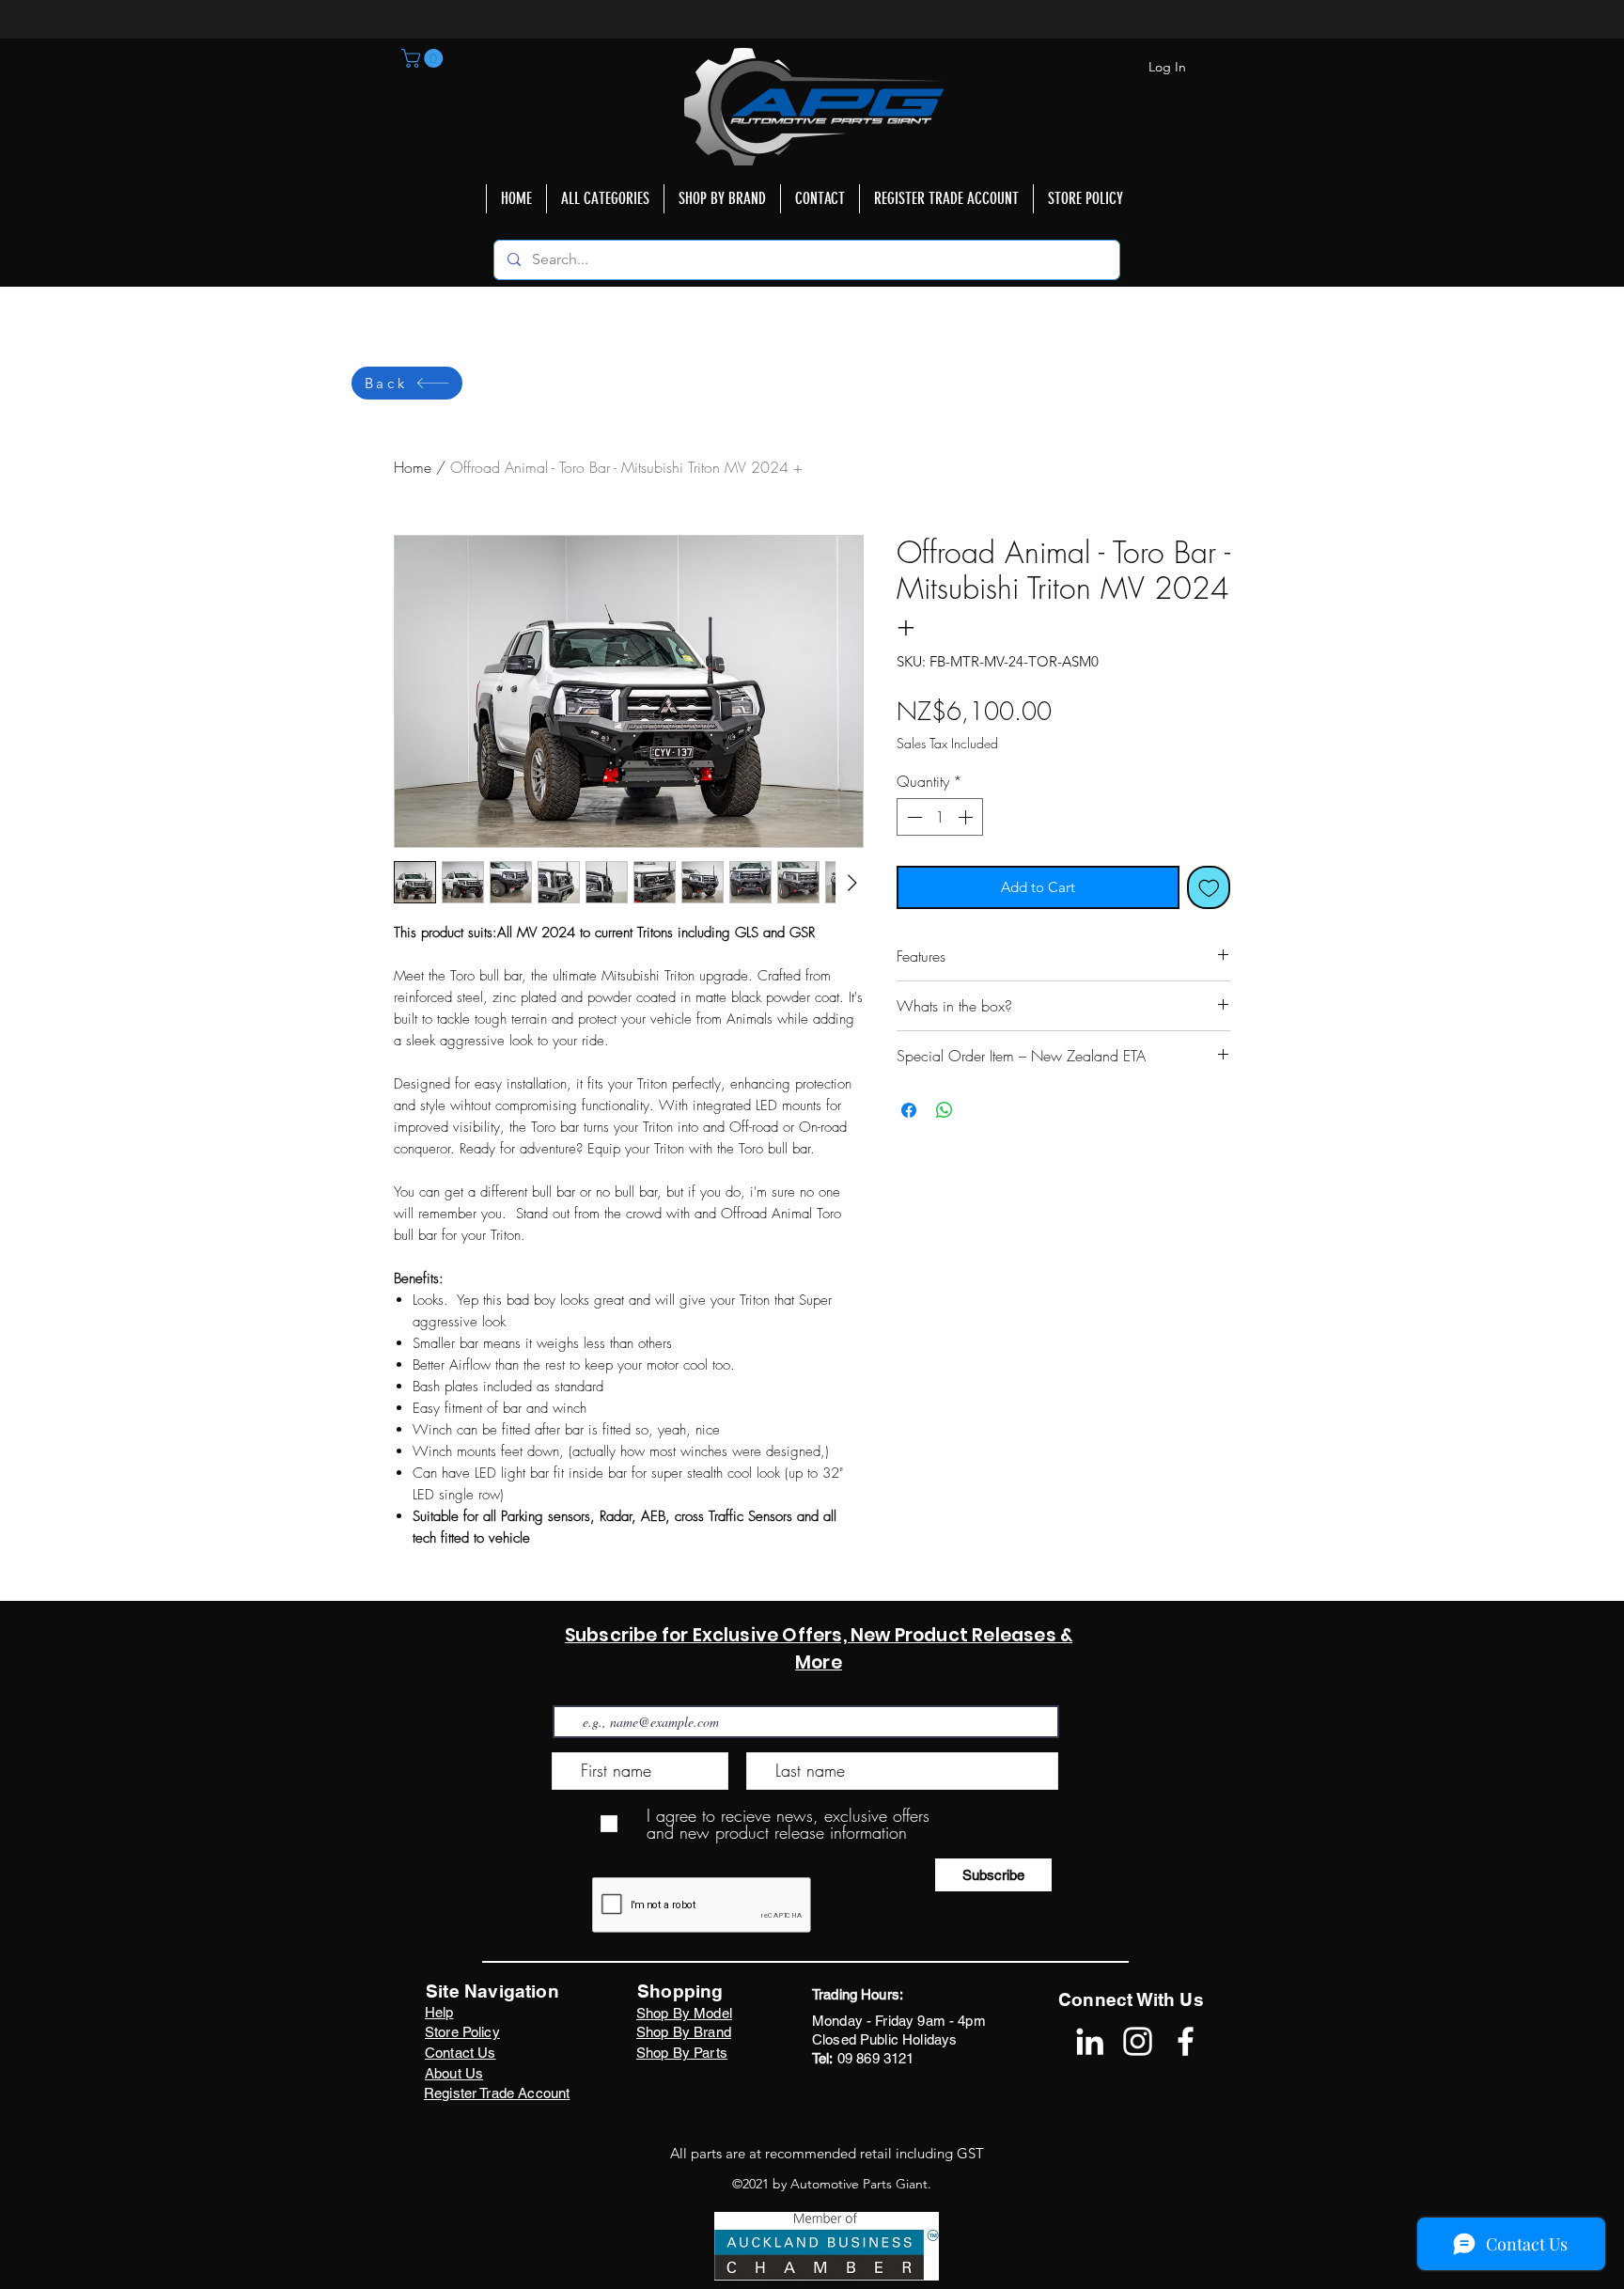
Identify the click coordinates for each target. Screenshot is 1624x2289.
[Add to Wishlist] (1209, 888)
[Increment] (967, 817)
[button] (424, 58)
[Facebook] (1186, 2041)
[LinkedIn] (1090, 2041)
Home (413, 467)
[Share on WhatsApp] (945, 1110)
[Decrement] (913, 817)
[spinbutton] (940, 817)
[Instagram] (1138, 2041)
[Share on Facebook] (909, 1110)
